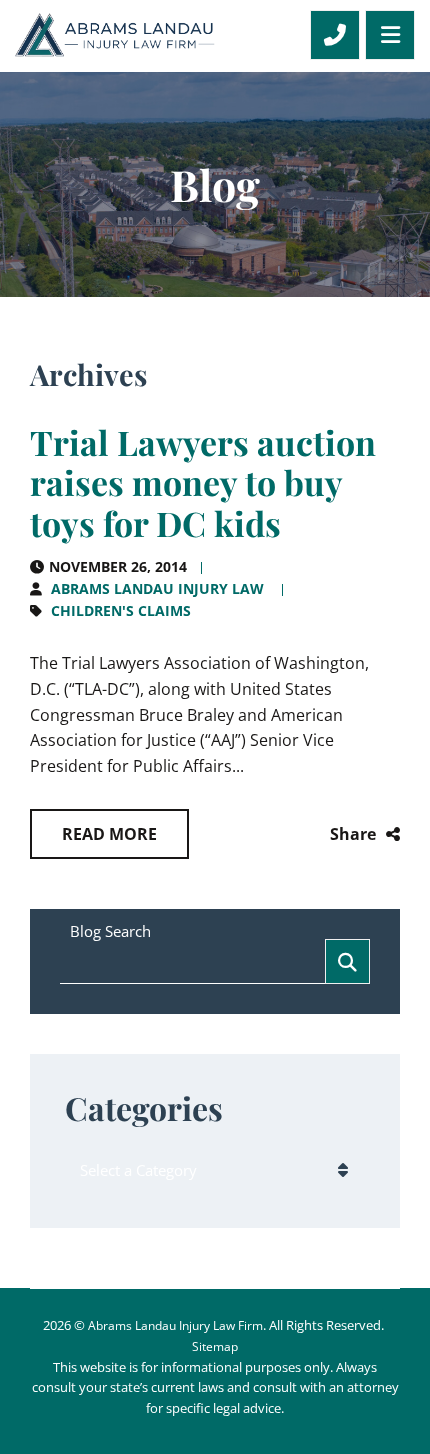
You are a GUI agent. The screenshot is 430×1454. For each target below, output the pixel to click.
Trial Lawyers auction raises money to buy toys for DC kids (203, 483)
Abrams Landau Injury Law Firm (175, 1325)
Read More (109, 834)
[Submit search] (347, 961)
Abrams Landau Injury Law (157, 588)
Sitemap (215, 1346)
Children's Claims (121, 610)
